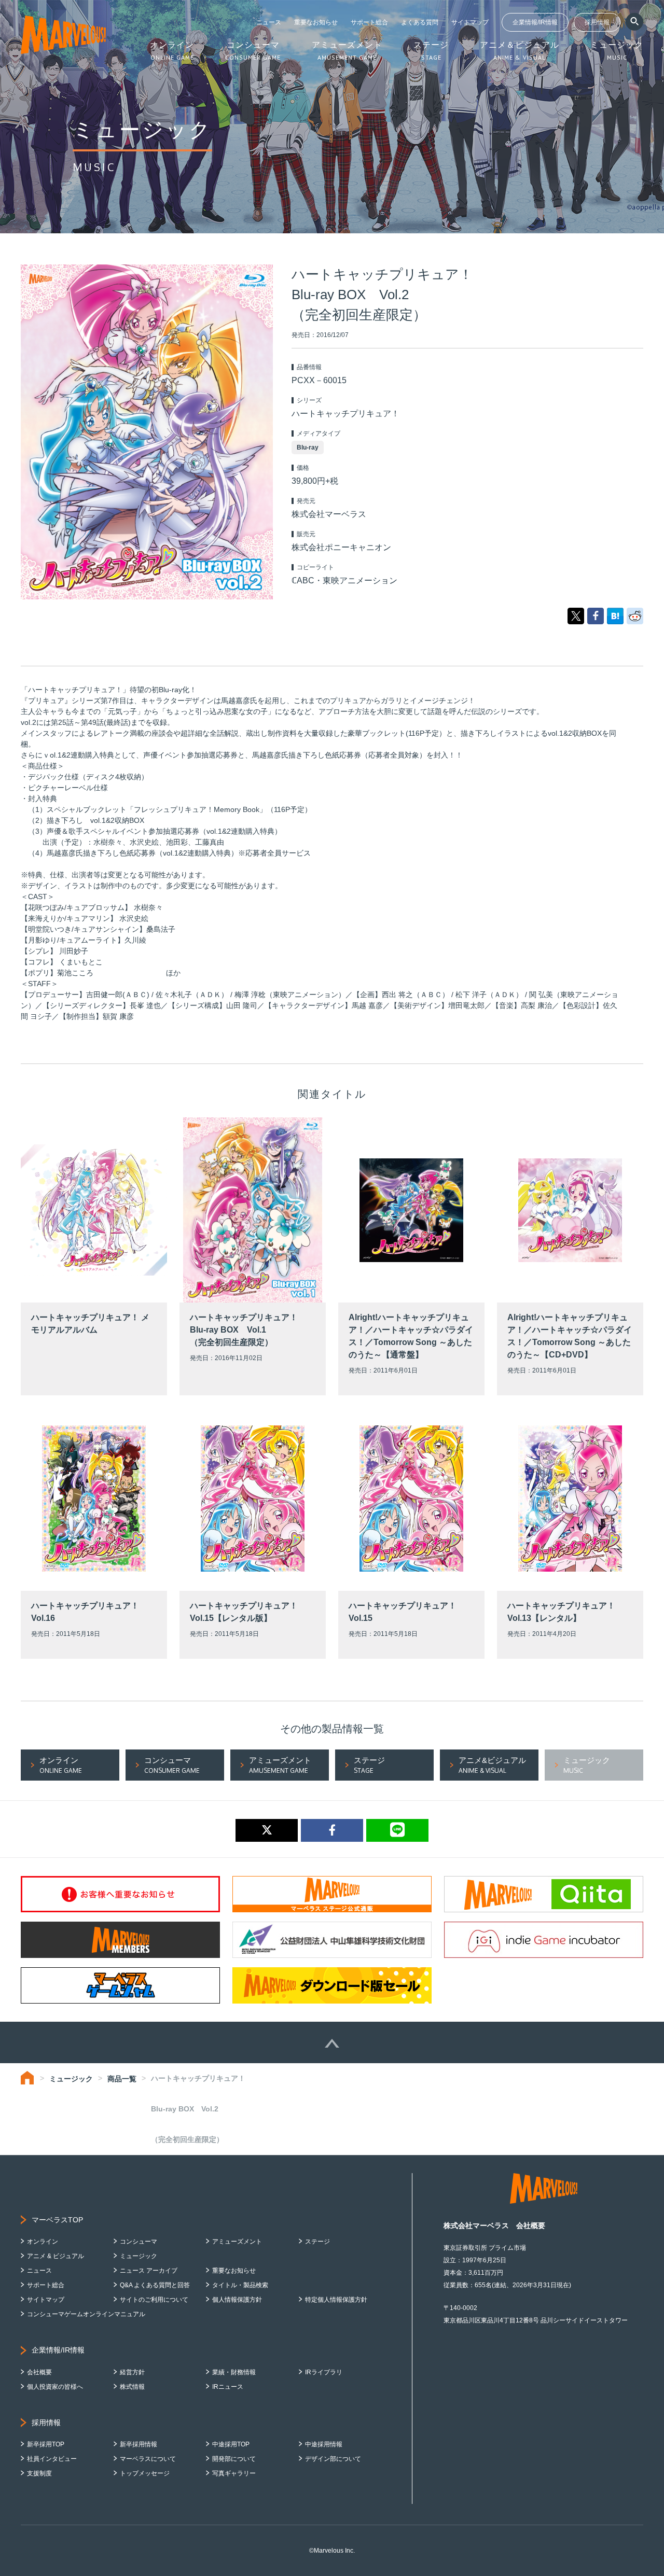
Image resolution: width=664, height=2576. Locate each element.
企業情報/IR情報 (535, 22)
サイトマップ (470, 22)
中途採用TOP (231, 2444)
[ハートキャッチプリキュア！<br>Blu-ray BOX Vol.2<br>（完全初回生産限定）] (615, 615)
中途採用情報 (324, 2444)
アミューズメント (237, 2242)
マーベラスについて (148, 2459)
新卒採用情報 (139, 2444)
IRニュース (228, 2387)
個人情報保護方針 (237, 2300)
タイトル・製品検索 (240, 2285)
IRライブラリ (324, 2372)
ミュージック (71, 2079)
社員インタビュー (52, 2459)
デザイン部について (333, 2459)
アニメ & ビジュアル (56, 2256)
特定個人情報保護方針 (336, 2300)
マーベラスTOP (57, 2220)
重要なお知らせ (316, 22)
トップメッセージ (145, 2473)
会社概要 (39, 2372)
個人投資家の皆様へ (55, 2387)
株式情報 (132, 2387)
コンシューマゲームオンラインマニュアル (86, 2314)
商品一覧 (122, 2079)
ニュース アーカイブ (149, 2271)
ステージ (317, 2242)
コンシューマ (139, 2242)
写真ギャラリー (234, 2473)
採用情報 (597, 22)
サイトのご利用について (154, 2300)
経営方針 (132, 2372)
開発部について (234, 2459)
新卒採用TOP (46, 2444)
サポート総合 (369, 22)
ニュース (269, 22)
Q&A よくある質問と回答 (155, 2285)
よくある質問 (420, 22)
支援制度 (39, 2473)
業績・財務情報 (234, 2372)
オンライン (43, 2242)
